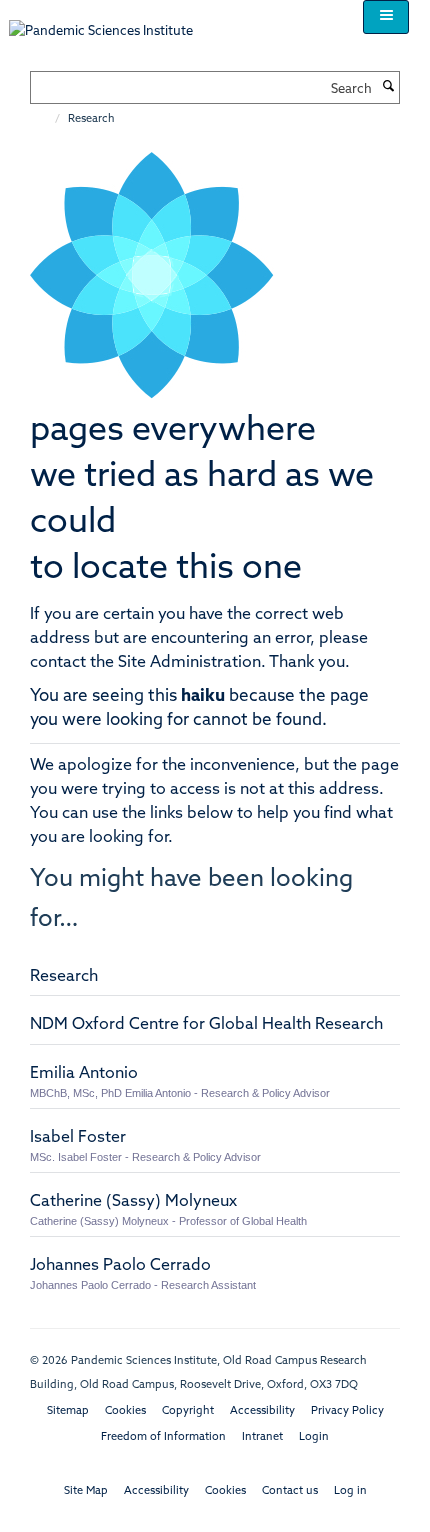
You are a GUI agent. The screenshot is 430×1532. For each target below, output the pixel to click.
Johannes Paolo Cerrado (120, 1266)
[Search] (388, 88)
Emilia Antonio (84, 1074)
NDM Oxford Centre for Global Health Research (206, 1025)
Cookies (125, 1411)
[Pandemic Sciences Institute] (111, 21)
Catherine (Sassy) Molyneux (133, 1202)
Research (64, 977)
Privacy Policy (347, 1411)
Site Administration (189, 663)
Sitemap (68, 1411)
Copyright (188, 1411)
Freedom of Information (163, 1437)
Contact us (290, 1491)
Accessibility (262, 1411)
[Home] (47, 119)
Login (314, 1437)
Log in (350, 1491)
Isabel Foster (78, 1138)
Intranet (262, 1437)
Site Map (86, 1491)
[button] (386, 17)
